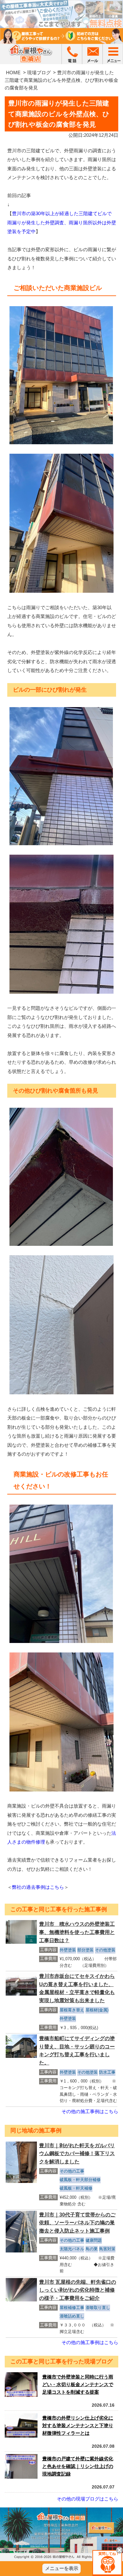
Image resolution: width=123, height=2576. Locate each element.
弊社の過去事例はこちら (38, 1887)
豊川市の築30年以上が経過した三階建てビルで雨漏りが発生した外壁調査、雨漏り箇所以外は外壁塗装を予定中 (62, 222)
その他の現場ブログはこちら (88, 2499)
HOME (13, 73)
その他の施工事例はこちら (90, 2111)
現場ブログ (39, 73)
